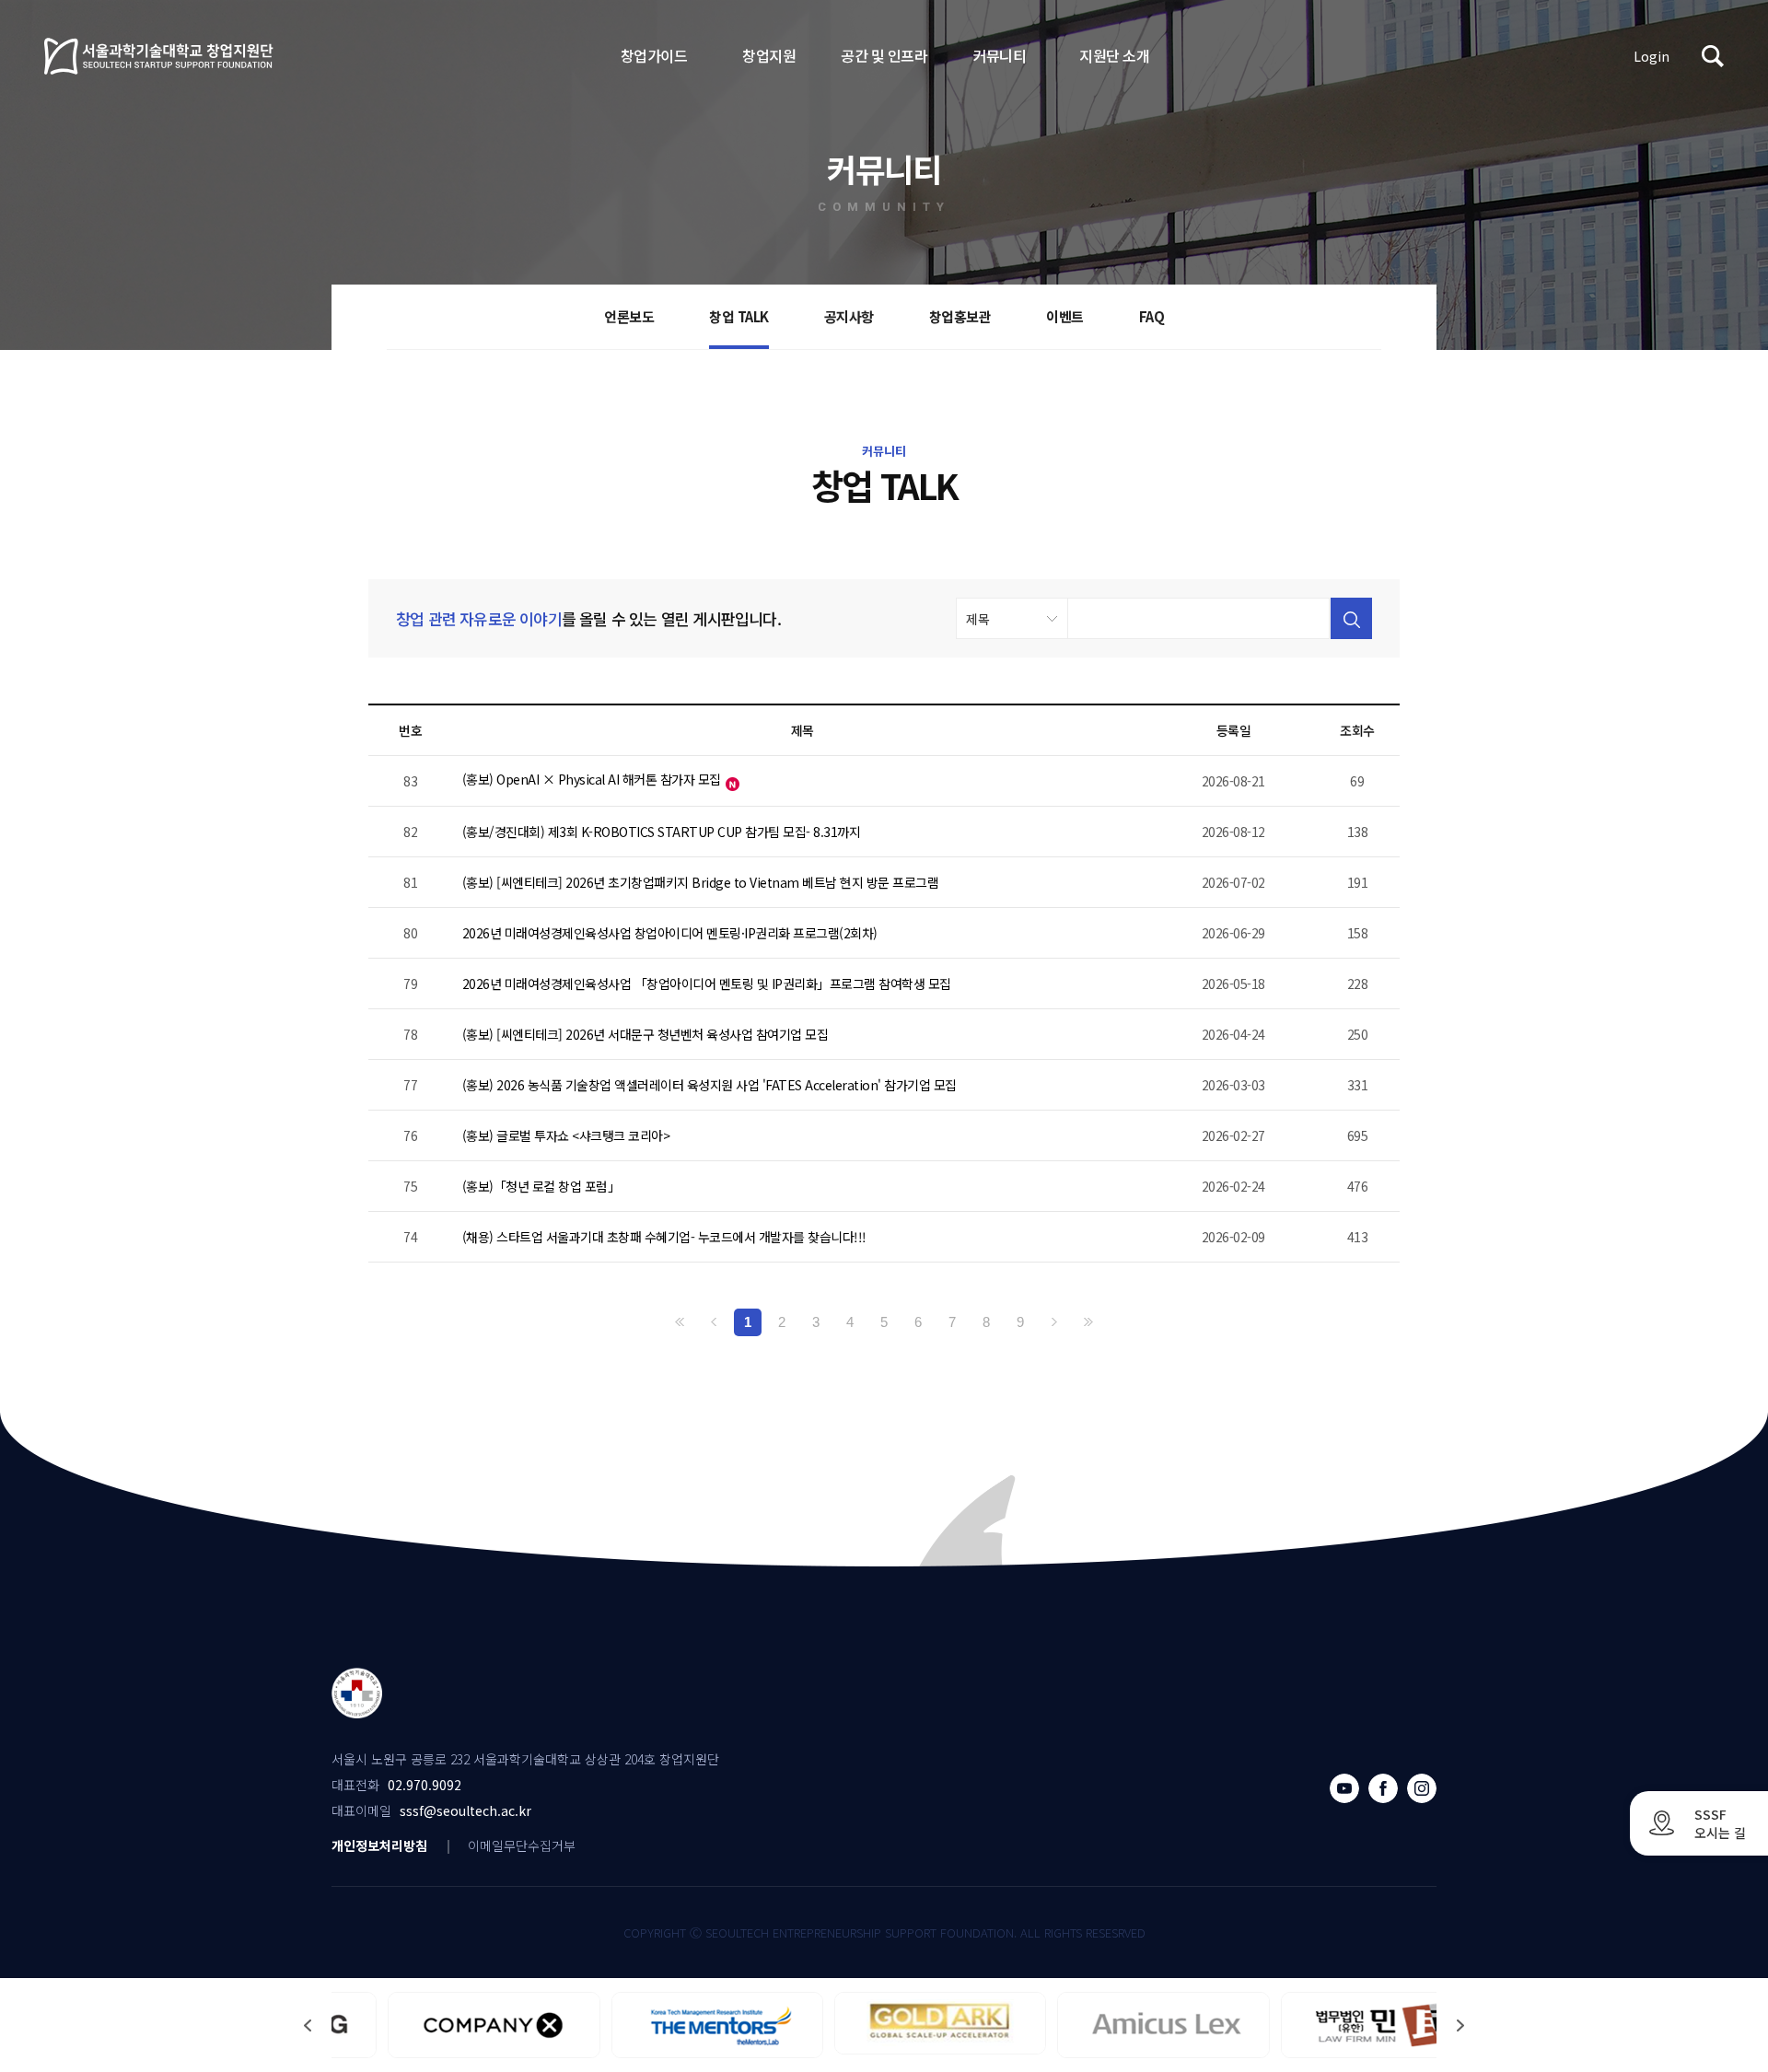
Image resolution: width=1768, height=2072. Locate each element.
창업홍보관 (960, 316)
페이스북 (1383, 1788)
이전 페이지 (714, 1322)
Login (1652, 56)
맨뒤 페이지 (1088, 1322)
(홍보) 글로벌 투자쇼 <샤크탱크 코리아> (566, 1135)
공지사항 (849, 316)
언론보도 (629, 316)
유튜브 (1344, 1788)
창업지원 (769, 55)
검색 (1713, 56)
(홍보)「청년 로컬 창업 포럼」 (541, 1186)
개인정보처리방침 (379, 1845)
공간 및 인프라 (884, 55)
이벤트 (1065, 316)
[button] (1460, 2025)
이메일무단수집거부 (522, 1845)
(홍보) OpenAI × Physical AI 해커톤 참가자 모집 (592, 779)
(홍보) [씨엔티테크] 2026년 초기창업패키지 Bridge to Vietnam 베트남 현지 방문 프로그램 (701, 882)
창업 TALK (739, 316)
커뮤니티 (999, 55)
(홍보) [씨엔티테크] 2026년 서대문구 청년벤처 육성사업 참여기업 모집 (646, 1034)
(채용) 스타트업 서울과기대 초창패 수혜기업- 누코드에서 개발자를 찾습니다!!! (664, 1237)
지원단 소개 (1114, 55)
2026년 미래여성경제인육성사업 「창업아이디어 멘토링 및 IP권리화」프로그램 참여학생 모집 (707, 984)
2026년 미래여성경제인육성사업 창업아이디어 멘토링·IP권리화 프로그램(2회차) (670, 933)
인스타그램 (1422, 1788)
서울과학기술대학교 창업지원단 (159, 56)
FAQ (1152, 316)
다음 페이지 (1054, 1322)
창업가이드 (654, 55)
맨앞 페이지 (680, 1322)
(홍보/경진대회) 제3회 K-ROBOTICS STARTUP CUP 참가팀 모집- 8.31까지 (662, 832)
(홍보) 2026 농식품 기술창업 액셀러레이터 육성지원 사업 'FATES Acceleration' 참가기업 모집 (710, 1085)
